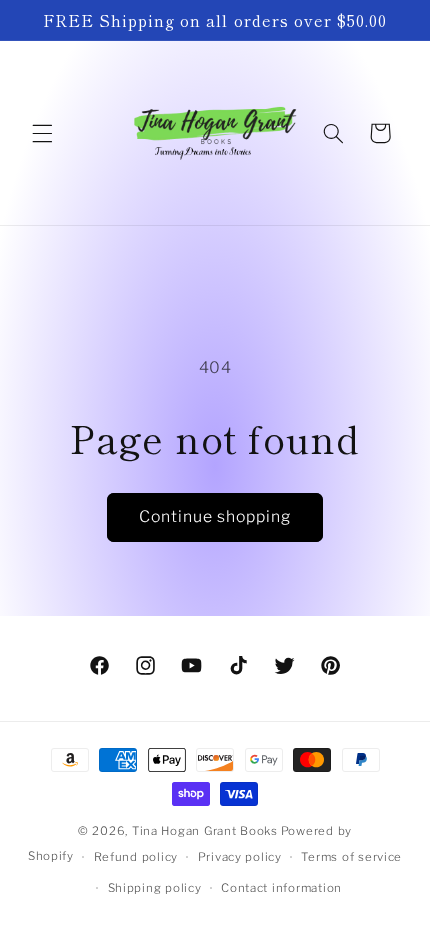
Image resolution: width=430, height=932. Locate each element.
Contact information (281, 888)
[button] (42, 133)
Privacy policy (240, 857)
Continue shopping (215, 516)
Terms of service (351, 857)
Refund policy (136, 857)
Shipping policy (155, 888)
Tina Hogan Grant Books (205, 831)
